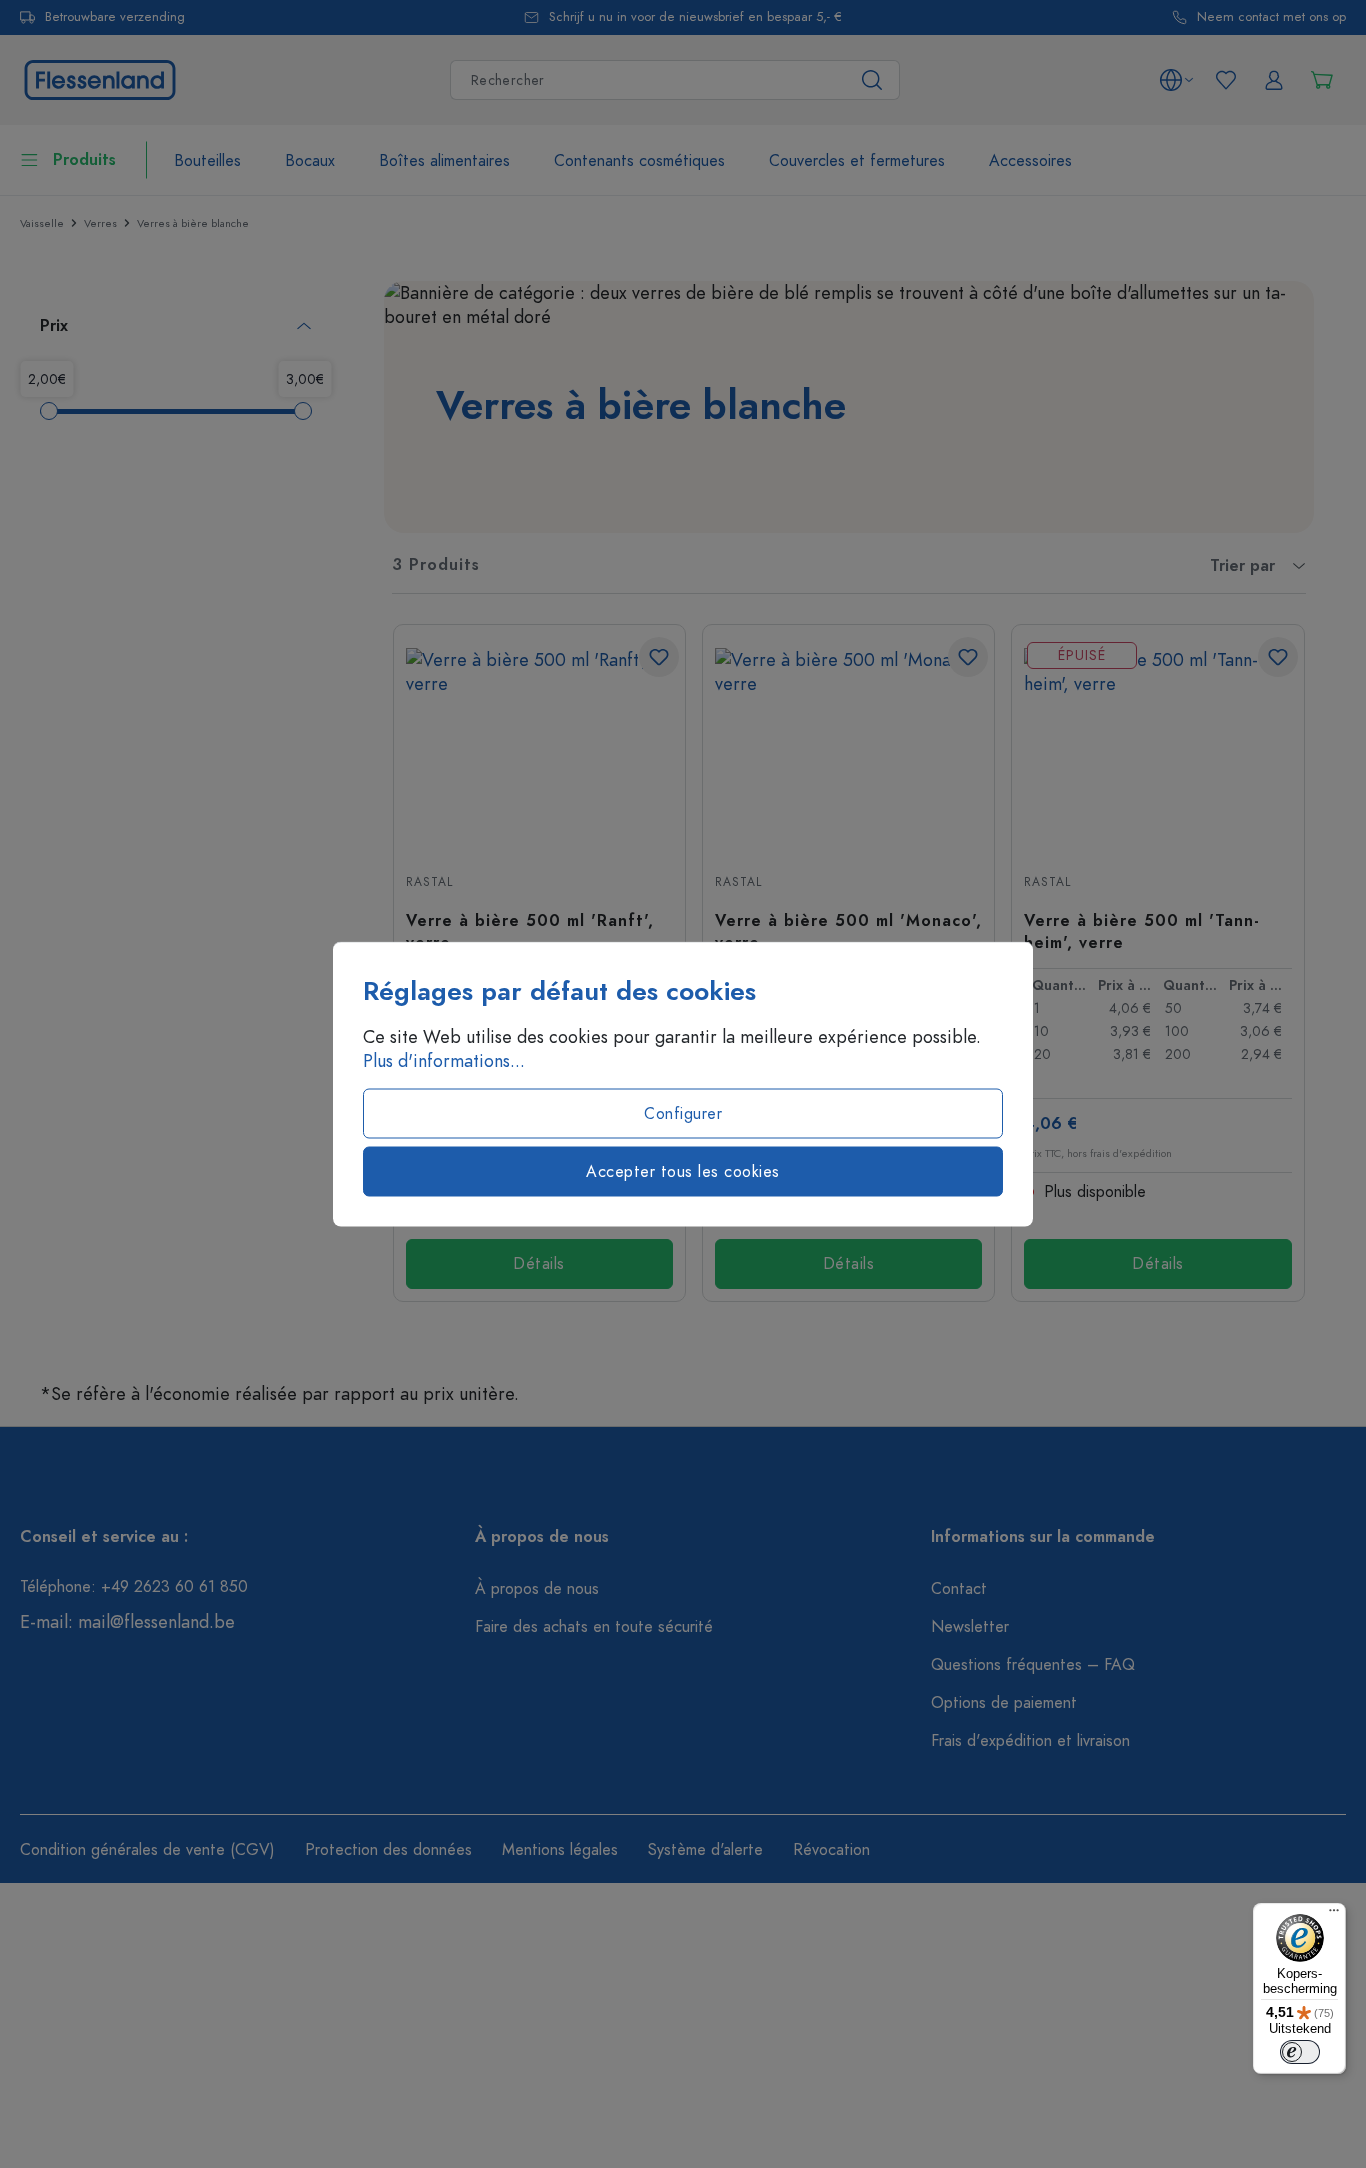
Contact (959, 1589)
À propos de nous (537, 1589)
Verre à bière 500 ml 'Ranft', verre (530, 931)
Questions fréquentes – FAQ (1033, 1665)
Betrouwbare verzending (115, 17)
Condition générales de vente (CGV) (147, 1850)
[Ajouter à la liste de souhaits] (659, 657)
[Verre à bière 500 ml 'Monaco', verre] (848, 748)
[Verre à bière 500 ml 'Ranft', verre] (539, 748)
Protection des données (388, 1850)
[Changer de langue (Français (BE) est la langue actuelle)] (1176, 80)
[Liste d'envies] (1226, 80)
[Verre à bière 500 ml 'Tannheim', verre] (1157, 748)
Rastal (429, 882)
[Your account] (1274, 80)
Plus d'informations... (444, 1061)
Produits (84, 160)
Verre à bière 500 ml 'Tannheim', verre (1141, 931)
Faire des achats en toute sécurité (594, 1627)
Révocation (831, 1850)
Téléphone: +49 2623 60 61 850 (134, 1587)
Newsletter (970, 1627)
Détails (539, 1264)
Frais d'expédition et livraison (1030, 1741)
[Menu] (1334, 1915)
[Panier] (1322, 80)
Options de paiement (1004, 1703)
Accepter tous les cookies (683, 1172)
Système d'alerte (705, 1850)
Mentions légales (560, 1850)
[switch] (1300, 2052)
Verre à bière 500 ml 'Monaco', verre (848, 931)
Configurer (683, 1114)
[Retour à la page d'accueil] (100, 77)
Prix (54, 326)
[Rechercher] (872, 80)
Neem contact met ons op (1271, 17)
